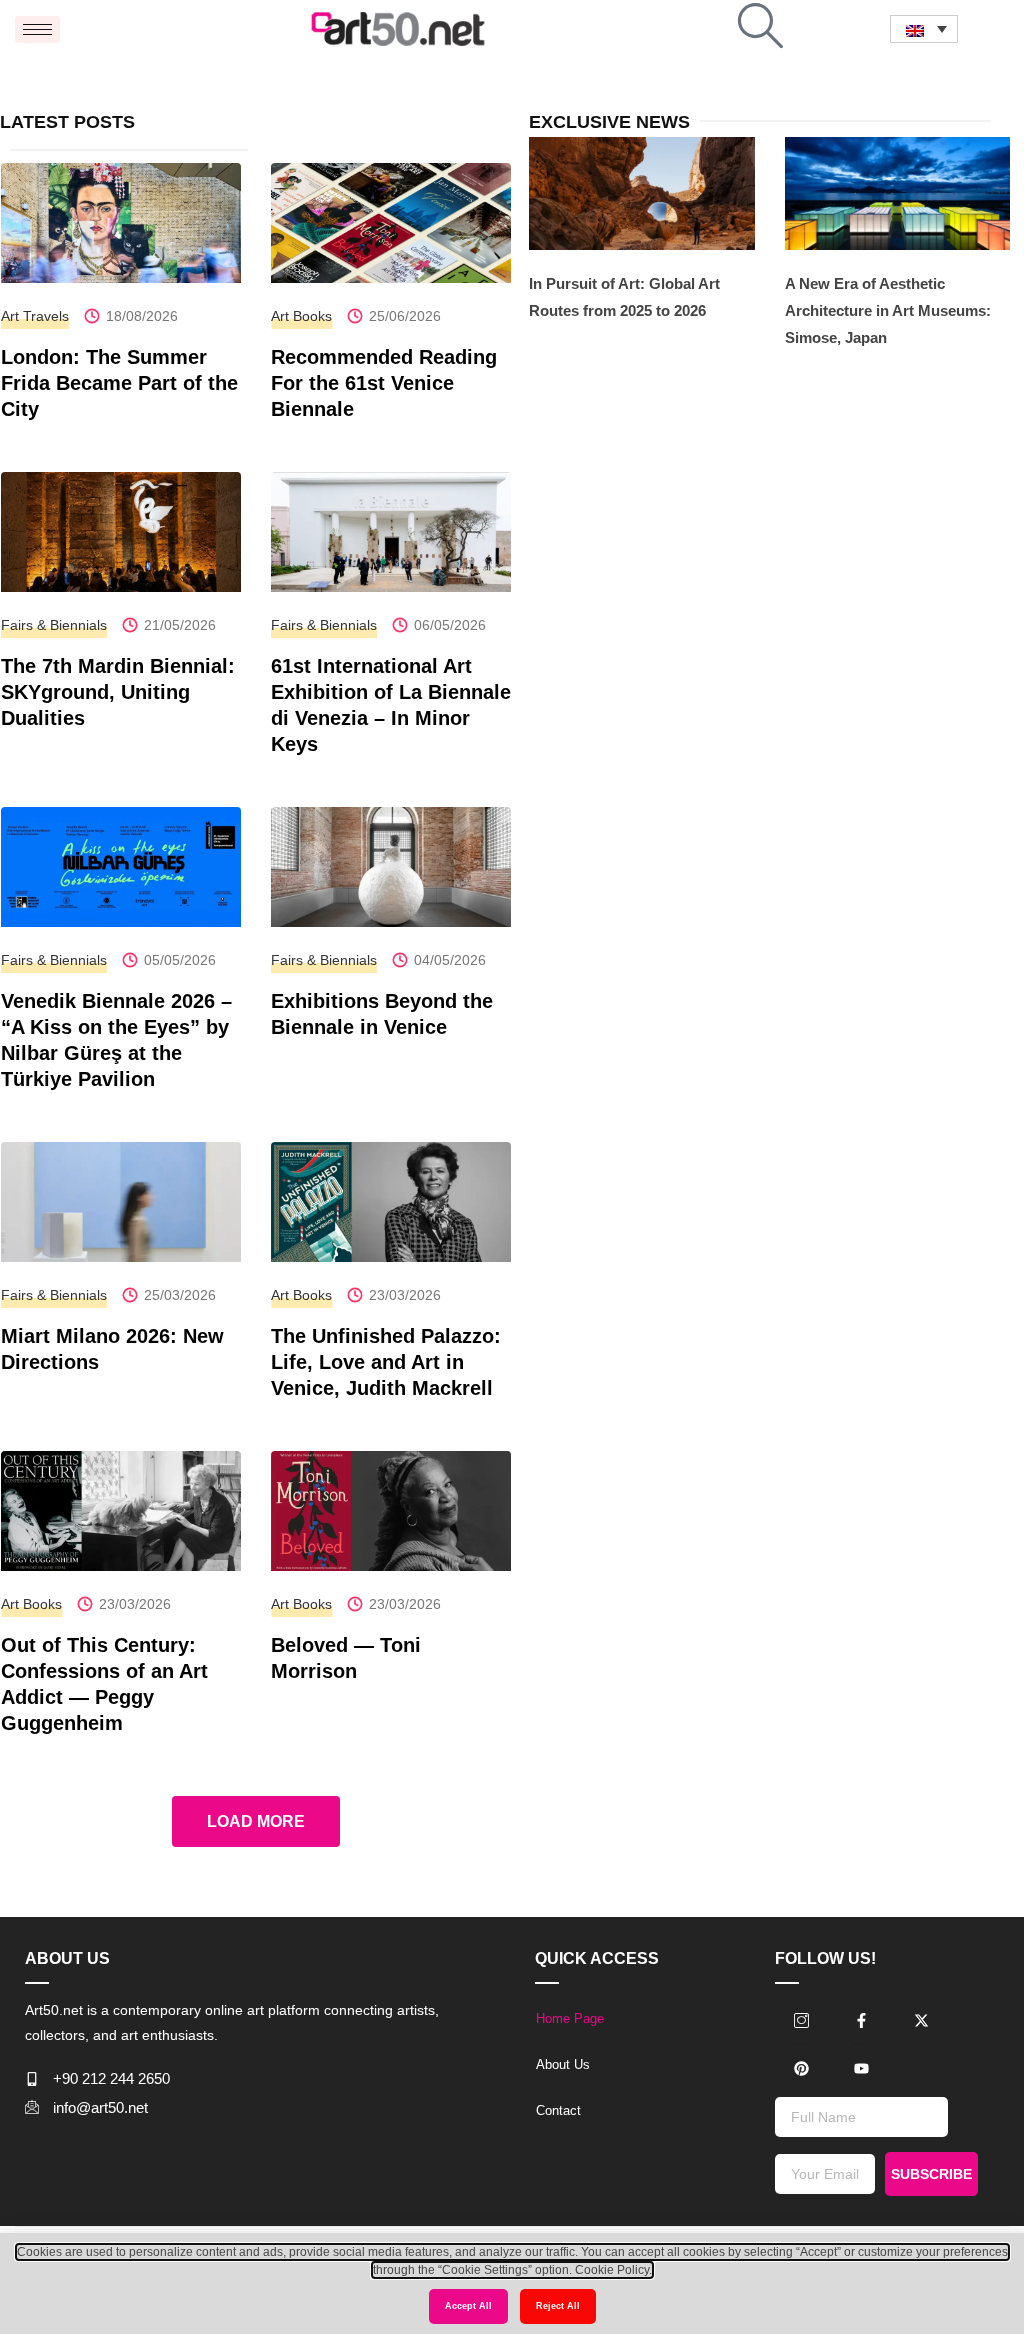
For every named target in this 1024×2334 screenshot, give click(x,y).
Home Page (570, 2018)
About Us (563, 2064)
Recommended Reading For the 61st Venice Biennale (384, 383)
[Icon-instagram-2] (801, 2020)
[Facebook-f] (861, 2020)
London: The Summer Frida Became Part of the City (119, 383)
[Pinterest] (801, 2068)
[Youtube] (861, 2068)
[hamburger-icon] (37, 29)
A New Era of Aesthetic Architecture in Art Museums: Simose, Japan (888, 310)
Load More (256, 1821)
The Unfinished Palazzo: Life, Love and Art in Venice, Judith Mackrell (386, 1362)
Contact (558, 2110)
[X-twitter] (921, 2020)
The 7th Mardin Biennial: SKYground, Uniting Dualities (118, 692)
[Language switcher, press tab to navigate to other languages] (924, 28)
